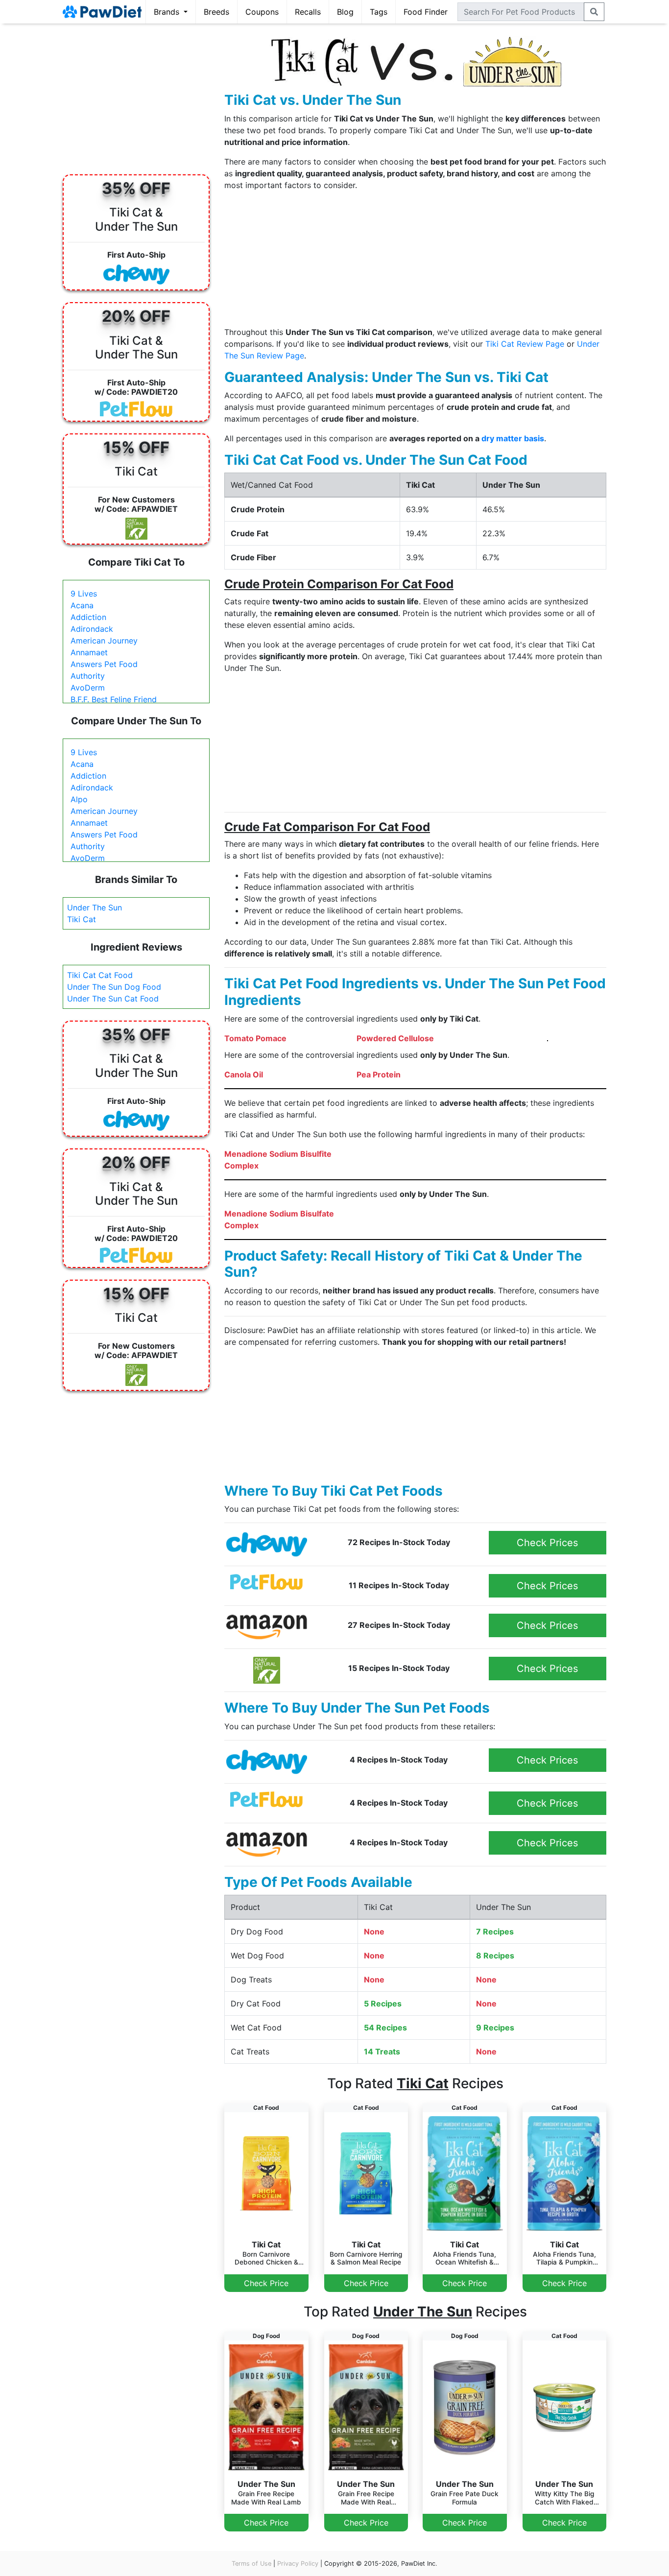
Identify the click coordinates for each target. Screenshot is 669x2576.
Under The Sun (95, 907)
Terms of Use (251, 2564)
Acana (82, 605)
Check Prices (547, 1543)
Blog (345, 12)
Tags (379, 12)
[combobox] (521, 12)
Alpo (79, 799)
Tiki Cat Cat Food (100, 975)
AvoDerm (88, 688)
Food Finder (426, 12)
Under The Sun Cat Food (113, 999)
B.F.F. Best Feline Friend (114, 699)
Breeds (216, 12)
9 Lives (84, 594)
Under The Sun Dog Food (114, 987)
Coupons (262, 12)
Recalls (308, 12)
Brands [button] (168, 12)
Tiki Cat (82, 919)
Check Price (266, 2283)
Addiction (88, 617)
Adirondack (92, 629)
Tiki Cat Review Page (525, 344)
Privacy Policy (298, 2564)
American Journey (104, 641)
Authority (88, 676)
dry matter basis (513, 438)
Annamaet (89, 652)
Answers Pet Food (104, 664)
